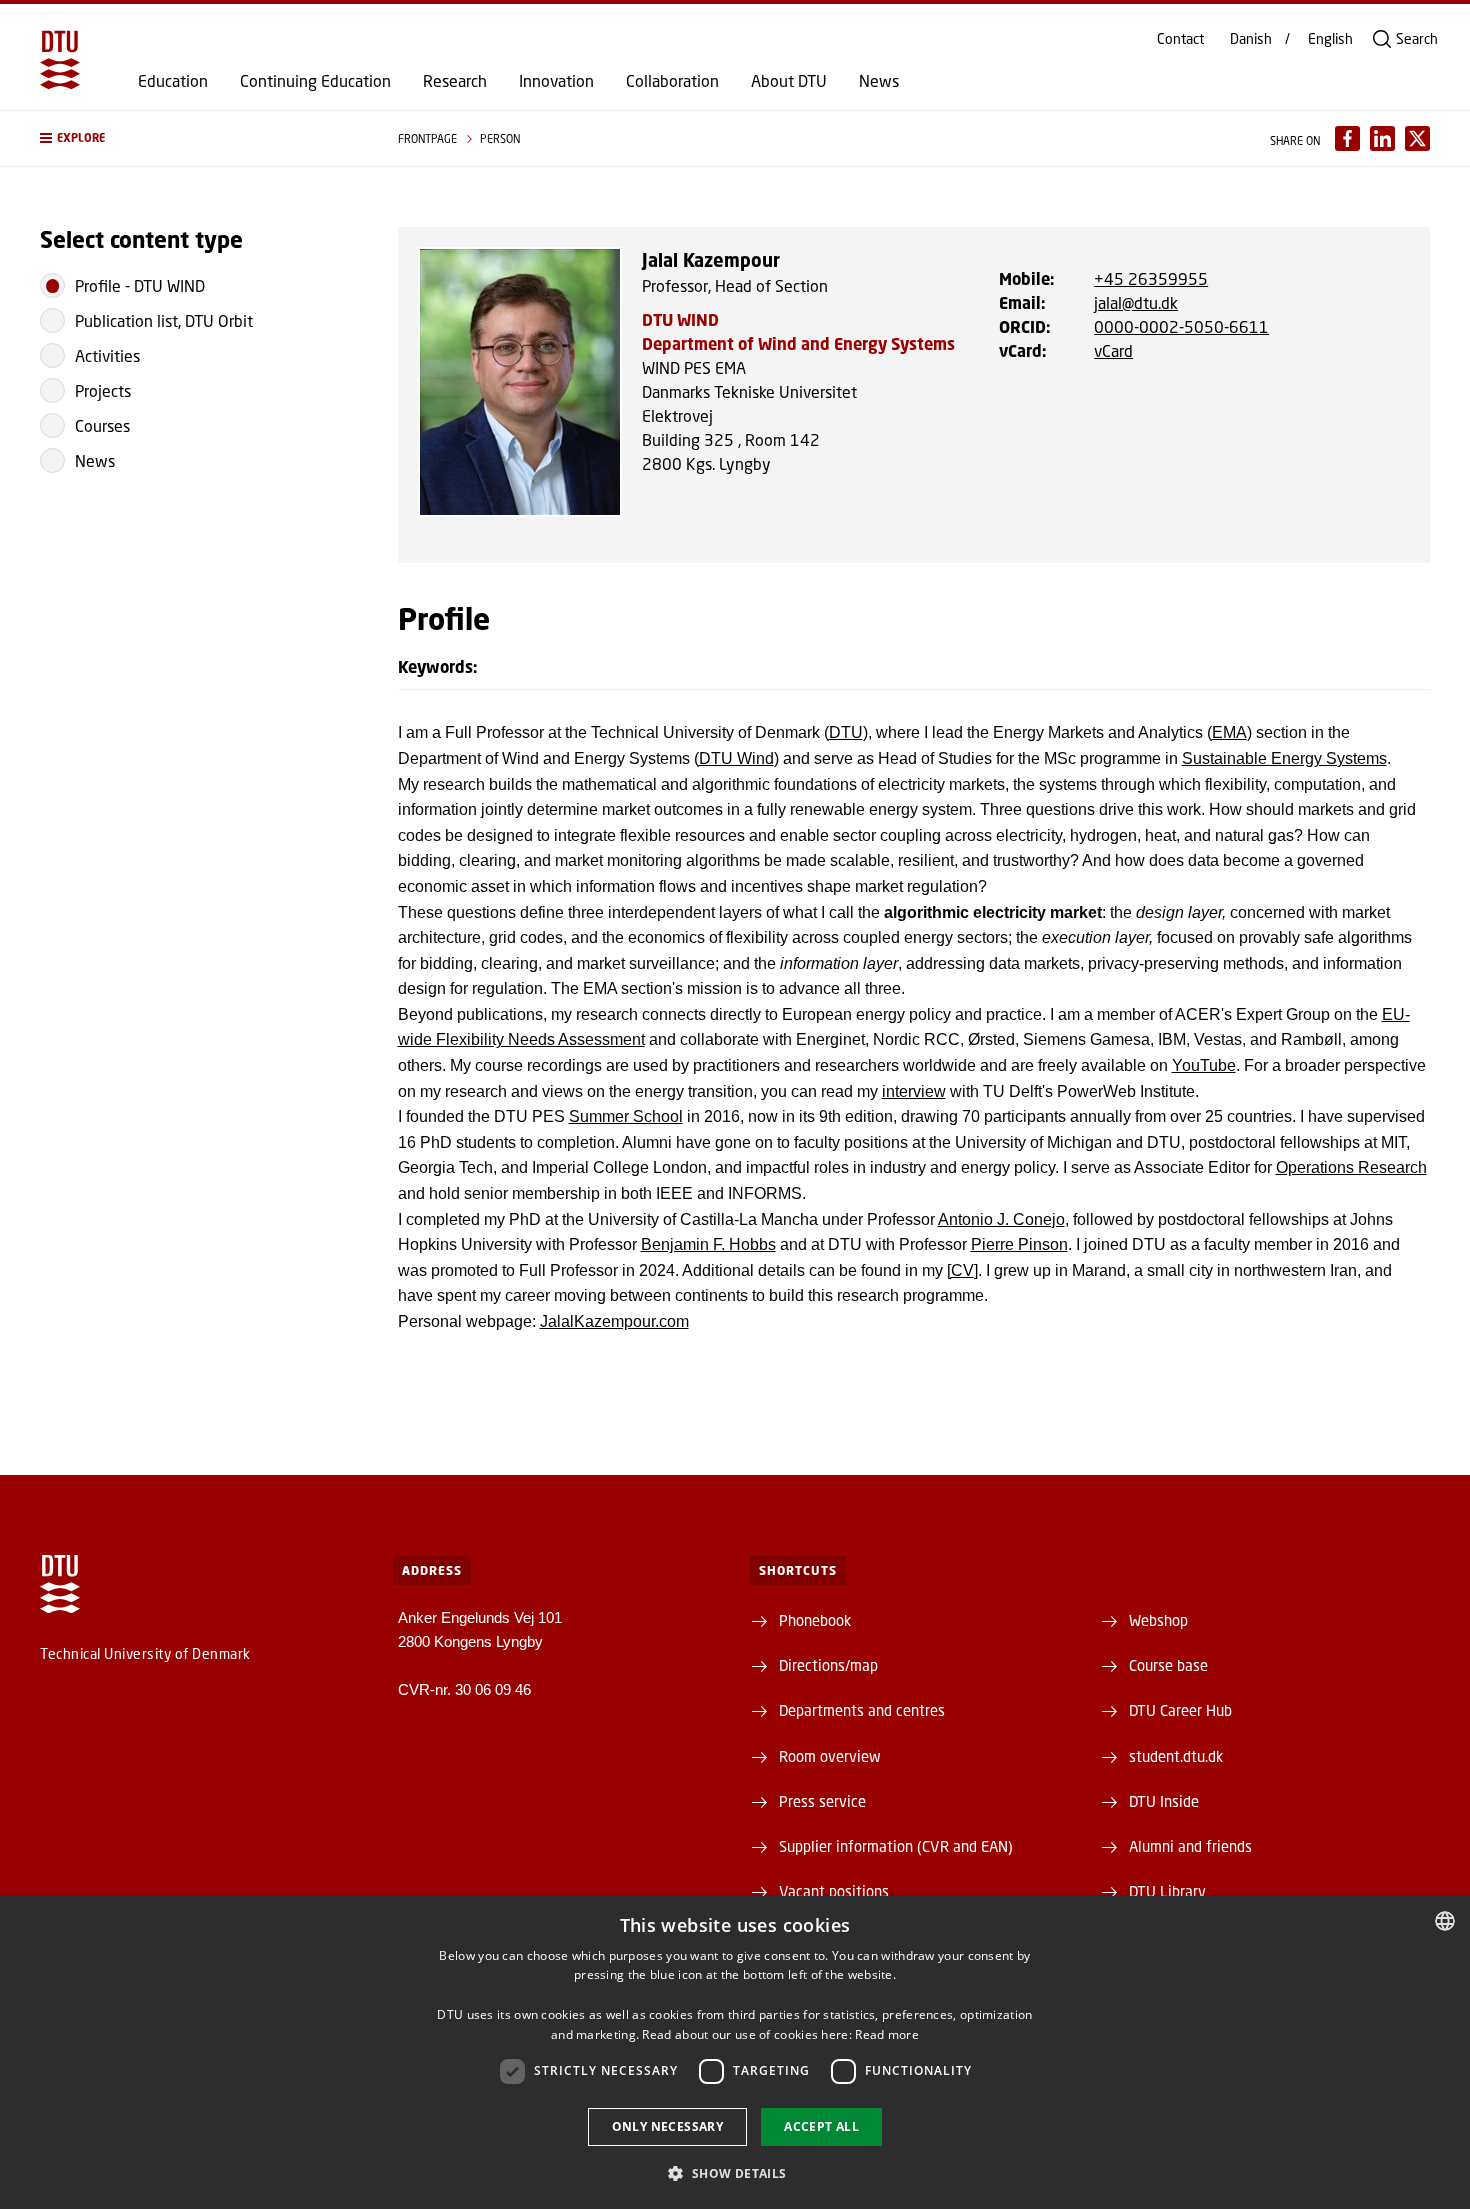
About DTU (789, 81)
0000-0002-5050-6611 (1181, 326)
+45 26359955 (1151, 278)
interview (914, 1091)
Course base (1168, 1665)
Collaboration (672, 81)
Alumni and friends (1190, 1846)
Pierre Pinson (1019, 1244)
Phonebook (815, 1620)
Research (455, 81)
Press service (822, 1801)
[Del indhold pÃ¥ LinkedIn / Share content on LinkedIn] (1382, 138)
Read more (887, 2034)
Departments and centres (862, 1710)
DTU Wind (736, 758)
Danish (1251, 39)
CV (962, 1270)
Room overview (830, 1756)
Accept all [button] (821, 2126)
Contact (1180, 39)
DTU (846, 732)
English (1330, 39)
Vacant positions (834, 1891)
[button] (199, 138)
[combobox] (1445, 1921)
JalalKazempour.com (614, 1321)
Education (173, 81)
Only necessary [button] (668, 2126)
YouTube (1204, 1065)
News (879, 81)
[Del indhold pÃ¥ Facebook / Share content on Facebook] (1347, 138)
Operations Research (1351, 1167)
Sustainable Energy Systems (1284, 758)
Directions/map (828, 1665)
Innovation (556, 81)
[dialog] (735, 2052)
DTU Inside (1164, 1801)
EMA (1229, 732)
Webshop (1158, 1620)
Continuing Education (315, 81)
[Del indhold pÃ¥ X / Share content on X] (1417, 138)
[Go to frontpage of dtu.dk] (60, 60)
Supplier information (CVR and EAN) (896, 1846)
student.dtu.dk (1176, 1756)
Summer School (626, 1116)
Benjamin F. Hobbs (708, 1244)
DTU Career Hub (1180, 1710)
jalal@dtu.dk (1136, 302)
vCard (1113, 350)
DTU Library (1167, 1891)
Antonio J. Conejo (1001, 1219)
